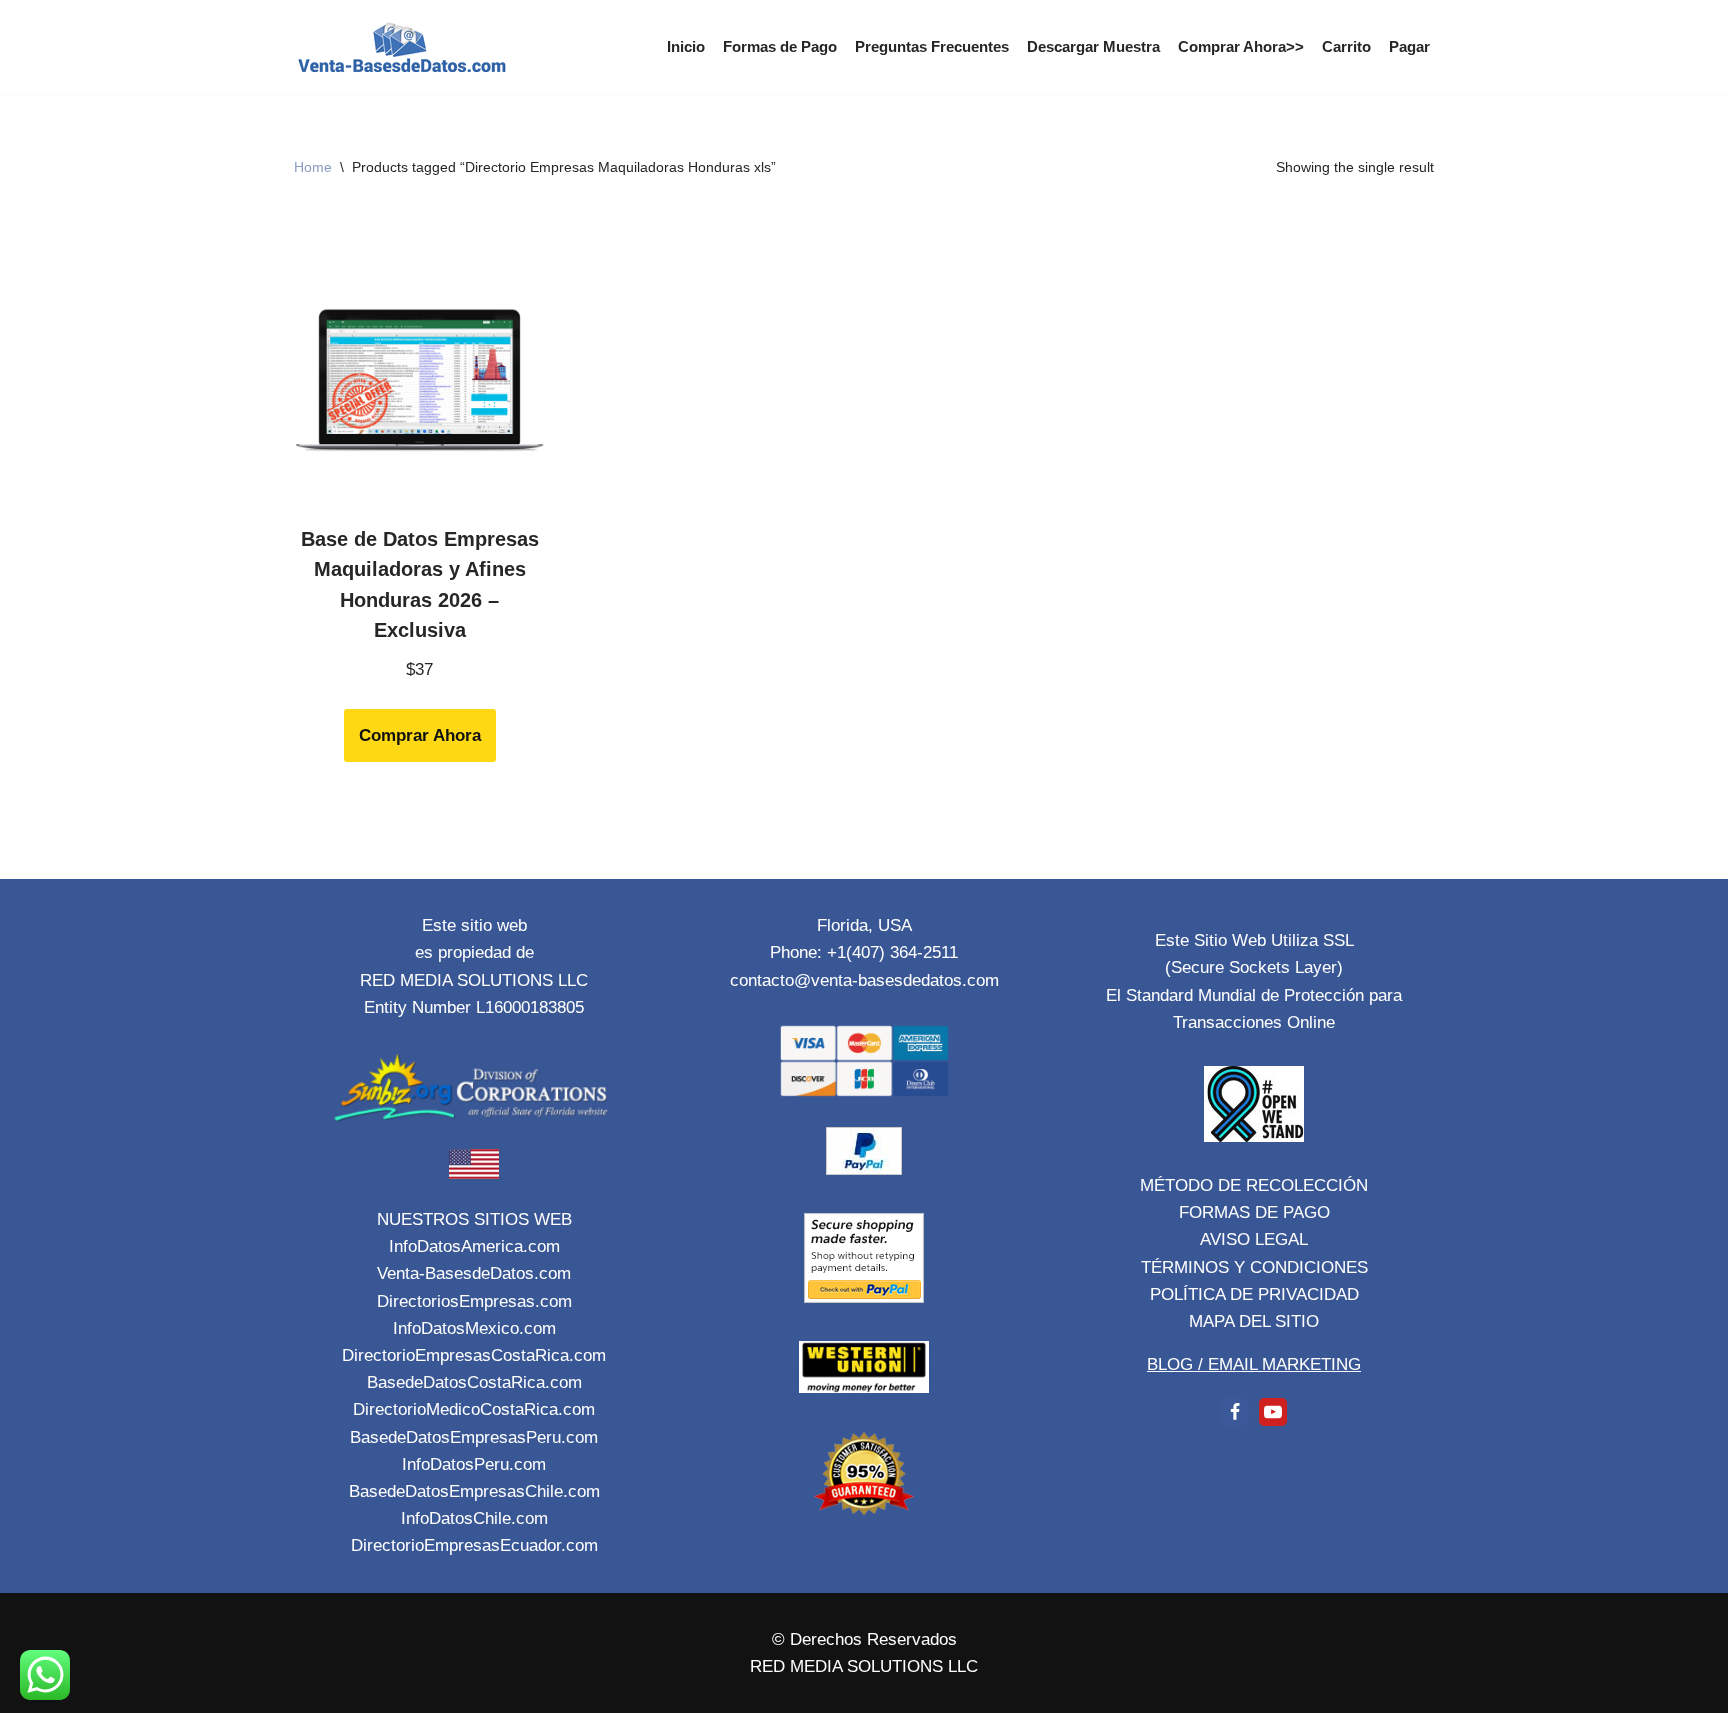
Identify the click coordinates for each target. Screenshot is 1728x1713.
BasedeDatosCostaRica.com (474, 1382)
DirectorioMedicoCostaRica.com (474, 1409)
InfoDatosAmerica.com (474, 1246)
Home (313, 167)
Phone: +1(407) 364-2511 (864, 952)
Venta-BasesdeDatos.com (474, 1273)
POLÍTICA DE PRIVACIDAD (1254, 1294)
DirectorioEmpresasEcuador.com (474, 1545)
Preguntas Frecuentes (932, 46)
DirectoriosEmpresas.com (474, 1301)
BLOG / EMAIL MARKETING (1254, 1364)
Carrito (1346, 46)
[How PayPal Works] (864, 1169)
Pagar (1409, 46)
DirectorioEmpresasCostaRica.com (474, 1355)
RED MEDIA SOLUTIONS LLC (864, 1666)
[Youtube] (1273, 1412)
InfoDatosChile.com (474, 1518)
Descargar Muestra (1093, 46)
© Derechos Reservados (864, 1639)
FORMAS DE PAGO (1254, 1212)
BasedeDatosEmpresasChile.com (474, 1491)
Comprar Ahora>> (1241, 46)
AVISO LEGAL (1254, 1239)
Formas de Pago (780, 46)
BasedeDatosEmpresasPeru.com (474, 1437)
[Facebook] (1235, 1412)
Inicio (686, 46)
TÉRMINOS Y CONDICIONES (1254, 1267)
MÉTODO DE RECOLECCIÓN (1254, 1185)
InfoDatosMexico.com (474, 1328)
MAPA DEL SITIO (1254, 1321)
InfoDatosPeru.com (474, 1464)
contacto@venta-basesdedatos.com (864, 980)
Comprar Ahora (420, 735)
